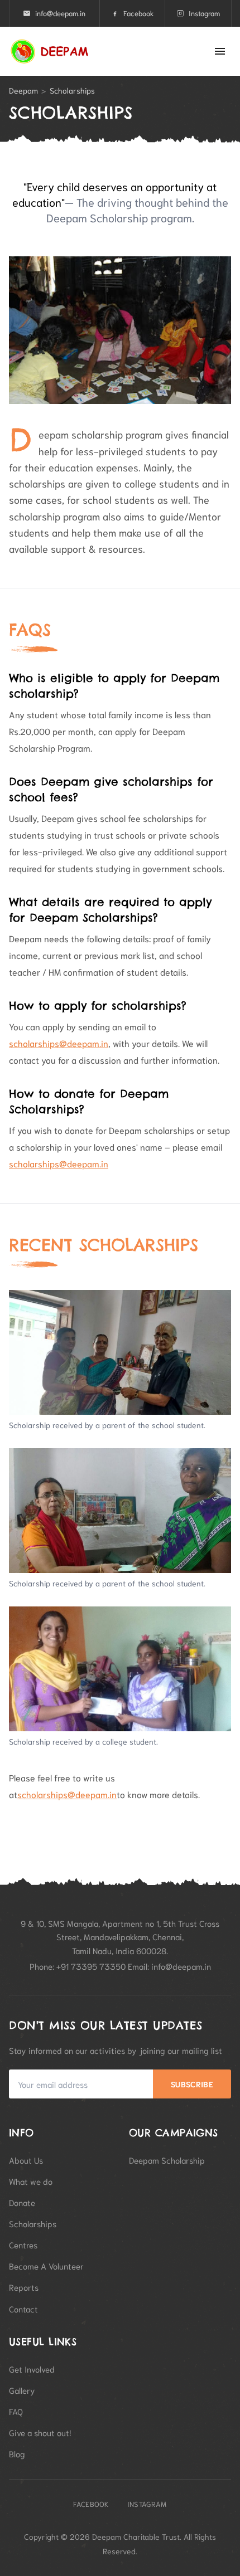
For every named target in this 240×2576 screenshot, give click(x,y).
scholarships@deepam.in (59, 1043)
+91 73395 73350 (91, 1966)
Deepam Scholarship (167, 2160)
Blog (17, 2453)
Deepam (23, 90)
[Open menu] (220, 51)
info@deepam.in (60, 13)
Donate (22, 2202)
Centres (23, 2244)
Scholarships (33, 2223)
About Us (26, 2160)
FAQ (16, 2411)
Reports (24, 2287)
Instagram (204, 13)
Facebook (138, 13)
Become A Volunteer (46, 2266)
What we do (31, 2181)
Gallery (22, 2390)
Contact (23, 2309)
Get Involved (32, 2369)
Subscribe (192, 2084)
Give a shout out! (40, 2432)
